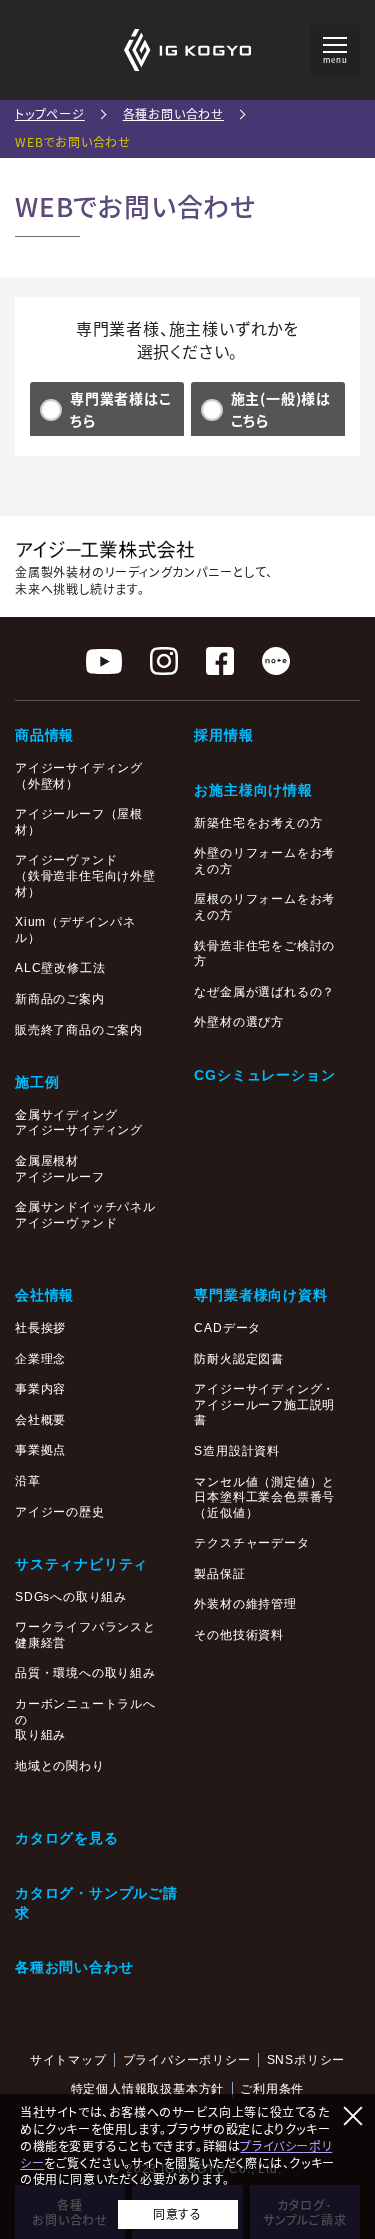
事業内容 (40, 1389)
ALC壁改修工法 (60, 968)
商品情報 (44, 735)
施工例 (37, 1082)
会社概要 (40, 1420)
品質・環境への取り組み (85, 1673)
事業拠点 (40, 1450)
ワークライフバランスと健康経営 (85, 1635)
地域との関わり (60, 1766)
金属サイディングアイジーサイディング (79, 1123)
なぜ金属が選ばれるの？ (264, 992)
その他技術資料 (239, 1635)
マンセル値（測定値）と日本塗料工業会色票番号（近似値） (264, 1497)
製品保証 (219, 1574)
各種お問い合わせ (173, 113)
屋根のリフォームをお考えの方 (264, 907)
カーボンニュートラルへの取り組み (85, 1719)
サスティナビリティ (81, 1564)
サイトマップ (68, 2060)
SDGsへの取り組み (71, 1597)
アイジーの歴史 (60, 1512)
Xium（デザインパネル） (75, 930)
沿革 (28, 1481)
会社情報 (44, 1295)
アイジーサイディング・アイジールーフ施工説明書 (264, 1404)
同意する (177, 2213)
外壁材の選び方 (239, 1022)
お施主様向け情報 (253, 790)
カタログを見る (67, 1838)
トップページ (50, 113)
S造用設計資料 (237, 1451)
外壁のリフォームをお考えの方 (264, 861)
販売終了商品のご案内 (79, 1030)
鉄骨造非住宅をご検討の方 (264, 954)
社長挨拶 (40, 1328)
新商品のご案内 (60, 999)
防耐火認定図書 (239, 1359)
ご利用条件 (272, 2089)
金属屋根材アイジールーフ (60, 1169)
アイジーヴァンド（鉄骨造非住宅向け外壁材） (85, 875)
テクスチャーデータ (251, 1543)
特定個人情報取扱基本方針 (148, 2089)
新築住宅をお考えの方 (258, 823)
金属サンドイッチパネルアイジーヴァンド (85, 1215)
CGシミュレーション (264, 1075)
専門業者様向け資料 (260, 1295)
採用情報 (223, 735)
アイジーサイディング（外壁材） (79, 776)
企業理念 (40, 1359)
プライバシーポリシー (187, 2060)
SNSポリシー (306, 2060)
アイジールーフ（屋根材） (79, 822)
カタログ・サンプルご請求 (96, 1903)
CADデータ (227, 1328)
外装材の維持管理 (245, 1604)
